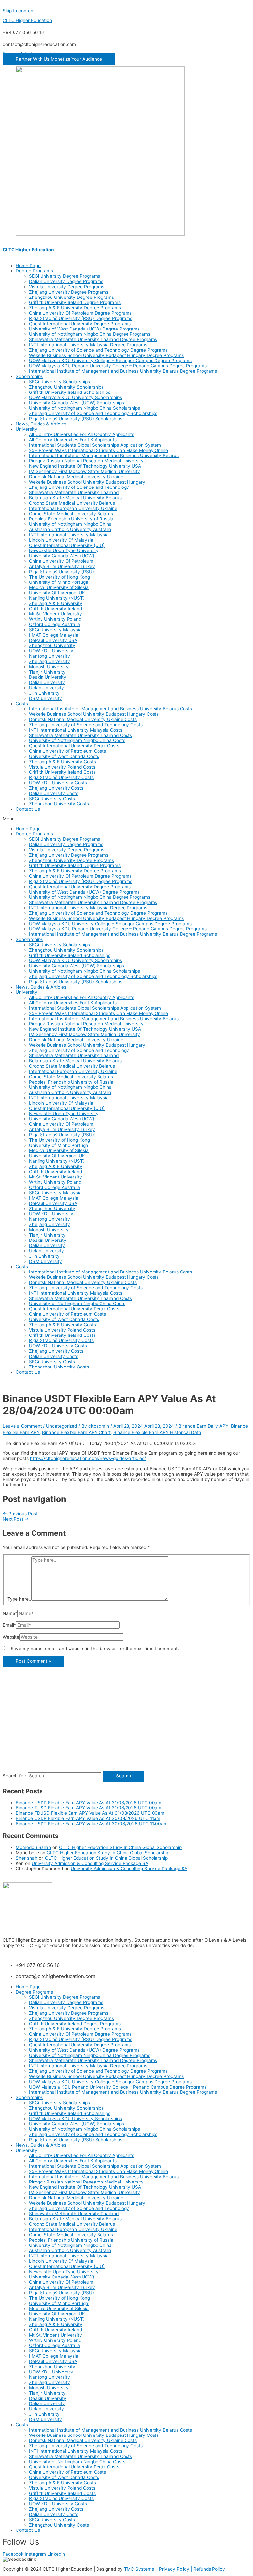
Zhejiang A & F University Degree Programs (75, 308)
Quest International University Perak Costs (74, 746)
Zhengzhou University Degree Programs (71, 297)
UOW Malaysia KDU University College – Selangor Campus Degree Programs (110, 361)
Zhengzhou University (52, 645)
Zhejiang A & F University (56, 603)
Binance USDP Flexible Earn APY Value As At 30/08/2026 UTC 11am (88, 1818)
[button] (59, 59)
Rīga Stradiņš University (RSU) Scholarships (76, 419)
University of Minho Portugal (59, 582)
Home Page (28, 266)
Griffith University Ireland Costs (62, 772)
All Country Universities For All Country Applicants (82, 434)
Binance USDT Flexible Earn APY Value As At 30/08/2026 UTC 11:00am (92, 1824)
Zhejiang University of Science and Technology (79, 487)
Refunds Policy (209, 2569)
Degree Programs (34, 271)
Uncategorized (62, 1426)
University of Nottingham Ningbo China (70, 524)
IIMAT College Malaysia (54, 635)
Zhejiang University (49, 661)
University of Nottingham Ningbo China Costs (77, 740)
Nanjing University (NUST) (57, 598)
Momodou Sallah (33, 1847)
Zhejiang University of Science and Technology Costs (86, 725)
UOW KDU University (51, 651)
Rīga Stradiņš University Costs (61, 777)
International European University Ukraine (73, 508)
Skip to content (19, 11)
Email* (9, 1625)
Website (11, 1637)
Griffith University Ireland (56, 609)
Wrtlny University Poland (55, 619)
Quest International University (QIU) (67, 545)
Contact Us (28, 809)
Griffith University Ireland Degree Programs (75, 302)
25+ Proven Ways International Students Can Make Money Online (98, 450)
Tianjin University (47, 672)
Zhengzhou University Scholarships (66, 387)
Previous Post (20, 1514)
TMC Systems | (141, 2569)
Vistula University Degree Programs (67, 287)
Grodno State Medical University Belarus (72, 503)
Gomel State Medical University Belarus (71, 514)
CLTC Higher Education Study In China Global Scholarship (120, 1847)
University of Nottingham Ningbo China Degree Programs (90, 334)
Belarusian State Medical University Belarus (75, 498)
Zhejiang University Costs (56, 788)
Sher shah (27, 1858)
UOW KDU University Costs (58, 783)
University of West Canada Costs (64, 756)
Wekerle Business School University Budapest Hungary (87, 482)
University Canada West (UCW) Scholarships (76, 403)
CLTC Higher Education (27, 20)
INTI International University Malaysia (69, 535)
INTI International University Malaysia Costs (76, 730)
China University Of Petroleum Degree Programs (80, 313)
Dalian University (47, 682)
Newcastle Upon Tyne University (64, 550)
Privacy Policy (175, 2569)
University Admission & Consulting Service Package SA (90, 1863)
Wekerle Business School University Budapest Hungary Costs (94, 714)
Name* (10, 1613)
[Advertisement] (126, 1724)
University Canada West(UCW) (62, 556)
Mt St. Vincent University (56, 614)
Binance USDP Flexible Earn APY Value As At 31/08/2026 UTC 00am (89, 1803)
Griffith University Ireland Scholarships (70, 392)
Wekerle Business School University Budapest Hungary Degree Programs (106, 355)
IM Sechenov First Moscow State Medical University (84, 471)
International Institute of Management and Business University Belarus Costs (111, 709)
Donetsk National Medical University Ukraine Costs (83, 719)
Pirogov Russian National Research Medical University (86, 461)
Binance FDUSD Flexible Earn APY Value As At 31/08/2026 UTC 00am (90, 1813)
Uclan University (46, 688)
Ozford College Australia (55, 624)
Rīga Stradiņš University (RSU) (61, 572)
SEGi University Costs (52, 799)
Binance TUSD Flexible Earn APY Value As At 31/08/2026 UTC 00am (89, 1808)
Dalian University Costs (54, 793)
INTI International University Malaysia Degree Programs (88, 345)
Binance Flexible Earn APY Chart (76, 1432)
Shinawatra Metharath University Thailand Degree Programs (93, 339)
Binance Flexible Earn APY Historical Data (157, 1432)
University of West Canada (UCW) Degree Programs (84, 329)
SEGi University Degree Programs (65, 276)
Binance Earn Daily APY (203, 1426)
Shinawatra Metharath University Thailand (74, 492)
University (27, 429)
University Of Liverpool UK (57, 593)
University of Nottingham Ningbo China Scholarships (84, 408)
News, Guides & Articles (41, 424)
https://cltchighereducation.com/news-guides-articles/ (88, 1458)
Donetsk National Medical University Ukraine (76, 477)
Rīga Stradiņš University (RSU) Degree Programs (81, 318)
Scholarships (29, 376)
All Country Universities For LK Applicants (73, 440)
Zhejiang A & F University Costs (62, 762)
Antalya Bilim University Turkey (62, 566)
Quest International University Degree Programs (80, 324)
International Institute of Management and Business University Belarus (104, 456)
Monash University (49, 667)
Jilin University (44, 693)
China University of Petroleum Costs (68, 751)
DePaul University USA (53, 640)
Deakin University (48, 677)
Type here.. (19, 1599)
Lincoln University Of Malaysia (61, 540)
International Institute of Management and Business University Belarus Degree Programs (123, 371)
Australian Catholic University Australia (70, 529)
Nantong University (49, 656)
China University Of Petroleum (61, 561)
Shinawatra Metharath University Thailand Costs (81, 735)
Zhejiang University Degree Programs (69, 292)
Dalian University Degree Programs (66, 281)
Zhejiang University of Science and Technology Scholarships (93, 413)
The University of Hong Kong (59, 577)
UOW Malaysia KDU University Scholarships (75, 397)
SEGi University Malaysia (55, 630)
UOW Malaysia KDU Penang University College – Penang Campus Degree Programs (118, 366)
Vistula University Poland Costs (62, 767)
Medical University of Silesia (59, 587)
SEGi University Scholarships (59, 382)
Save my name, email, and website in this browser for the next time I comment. (95, 1649)
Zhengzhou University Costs (59, 804)
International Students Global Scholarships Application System (95, 445)
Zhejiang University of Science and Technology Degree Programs (98, 350)
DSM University (45, 698)
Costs (22, 704)
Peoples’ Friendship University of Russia (71, 519)
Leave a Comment (22, 1426)
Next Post (16, 1519)
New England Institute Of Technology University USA (85, 466)
